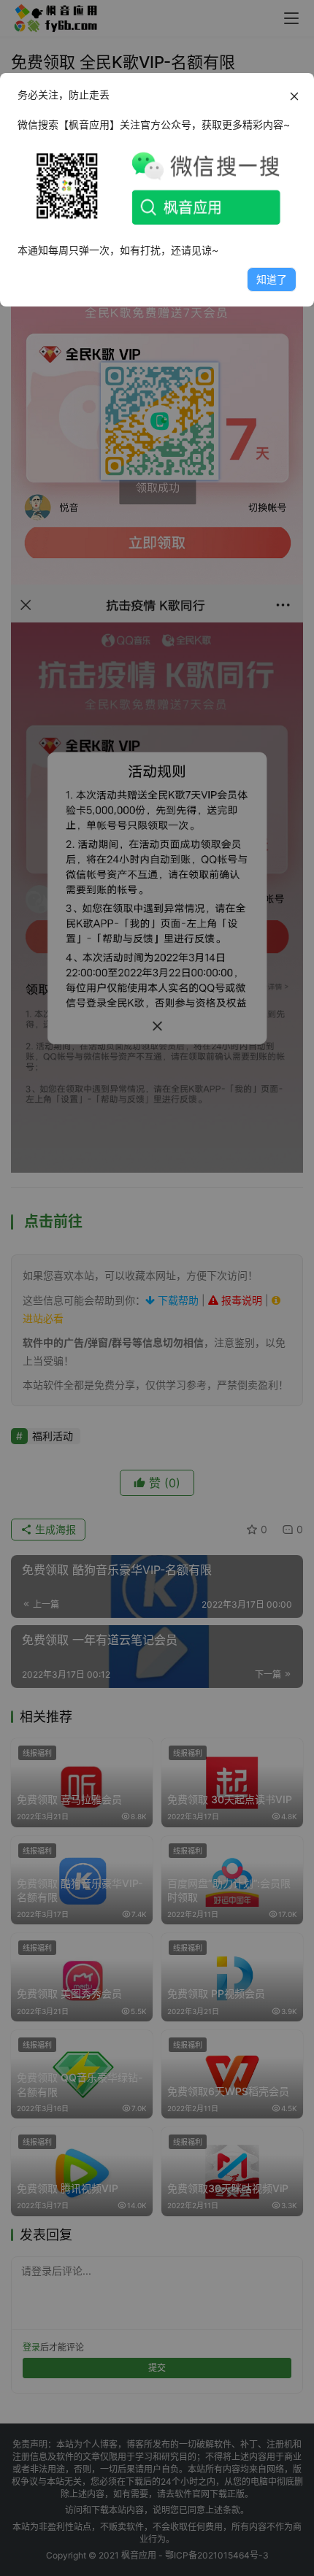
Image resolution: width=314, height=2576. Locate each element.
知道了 (272, 279)
